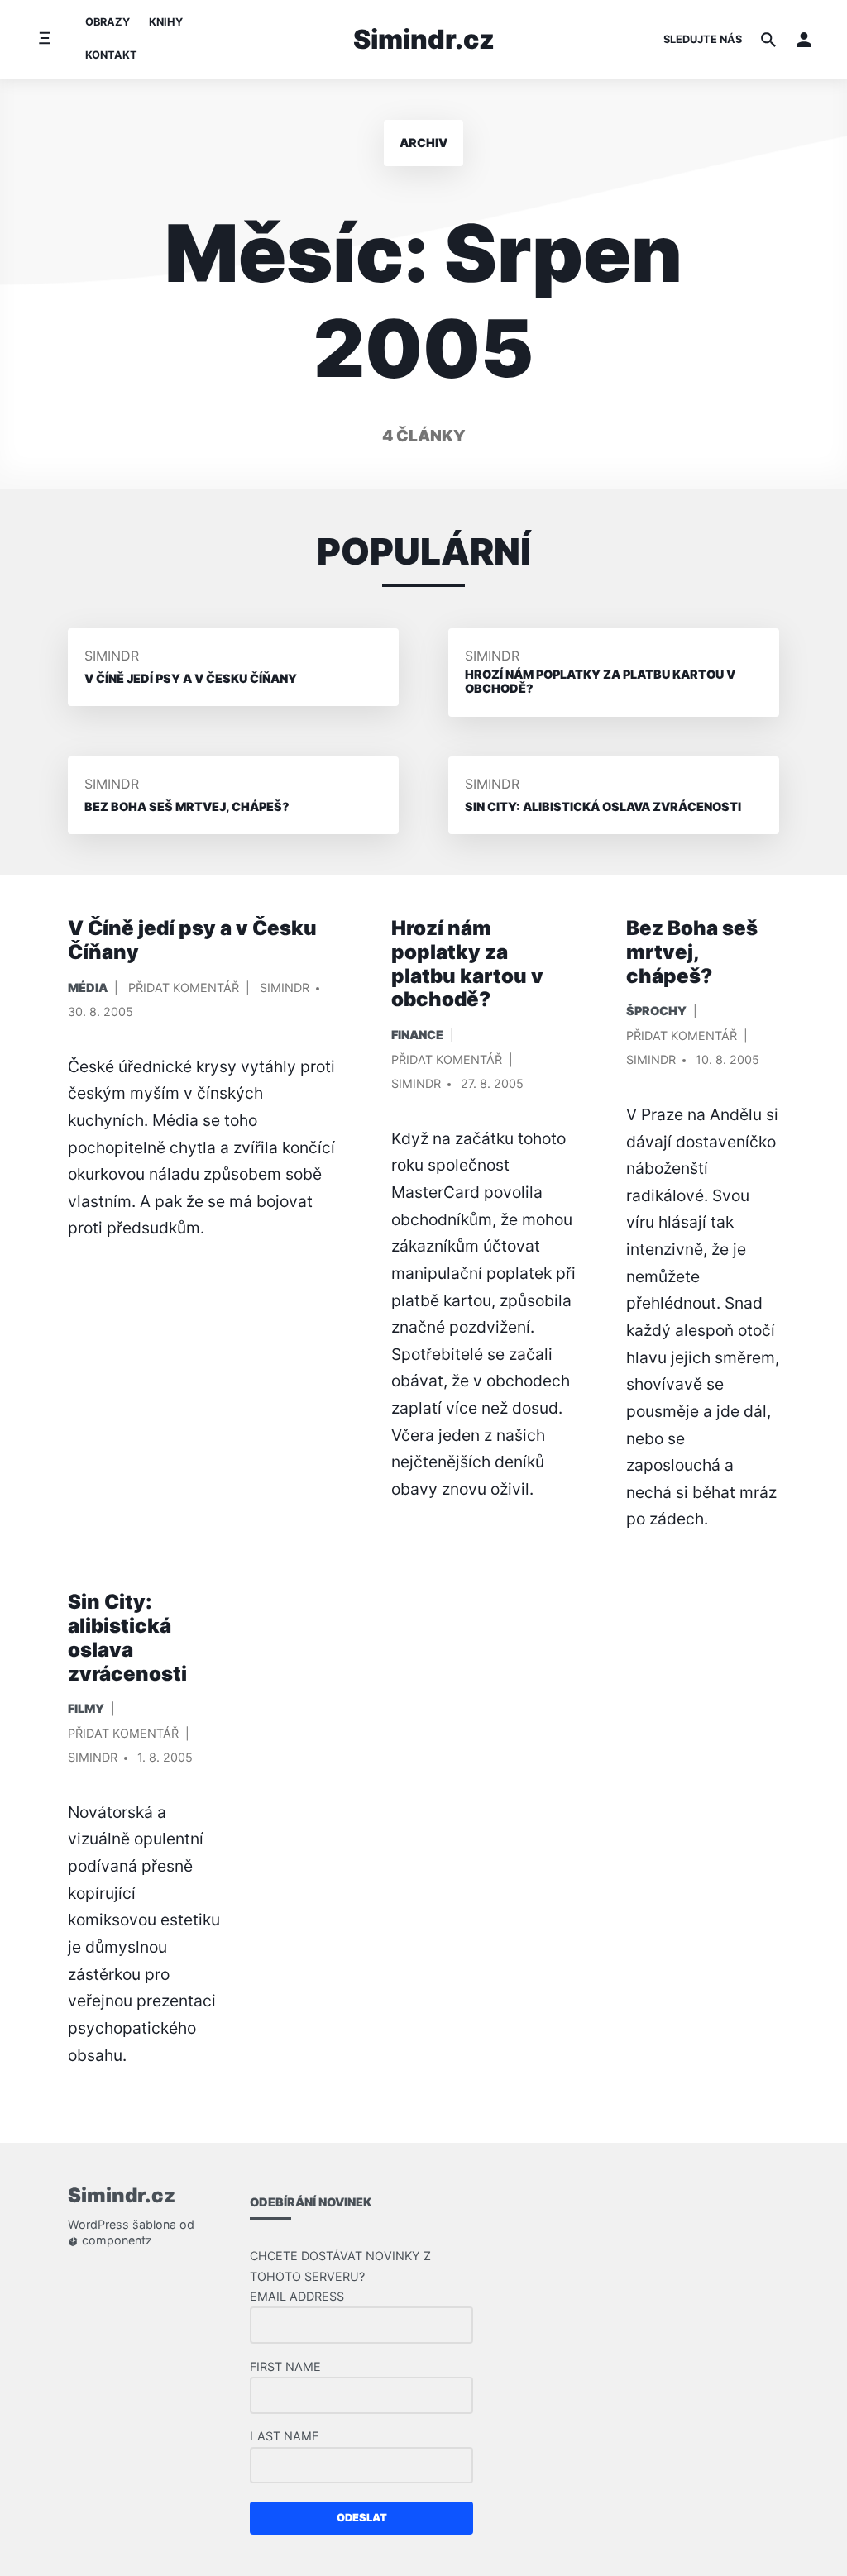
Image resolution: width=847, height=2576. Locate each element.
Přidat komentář (184, 991)
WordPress (98, 2225)
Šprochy (656, 1011)
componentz (115, 2241)
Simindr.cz (424, 39)
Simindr (112, 656)
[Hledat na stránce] (768, 40)
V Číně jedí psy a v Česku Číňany (192, 940)
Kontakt (111, 55)
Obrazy (108, 22)
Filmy (86, 1708)
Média (88, 987)
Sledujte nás (703, 39)
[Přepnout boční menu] (44, 39)
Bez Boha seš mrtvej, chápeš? (692, 952)
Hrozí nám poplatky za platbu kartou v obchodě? (467, 964)
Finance (417, 1035)
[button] (804, 40)
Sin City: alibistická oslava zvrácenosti (127, 1637)
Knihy (166, 22)
